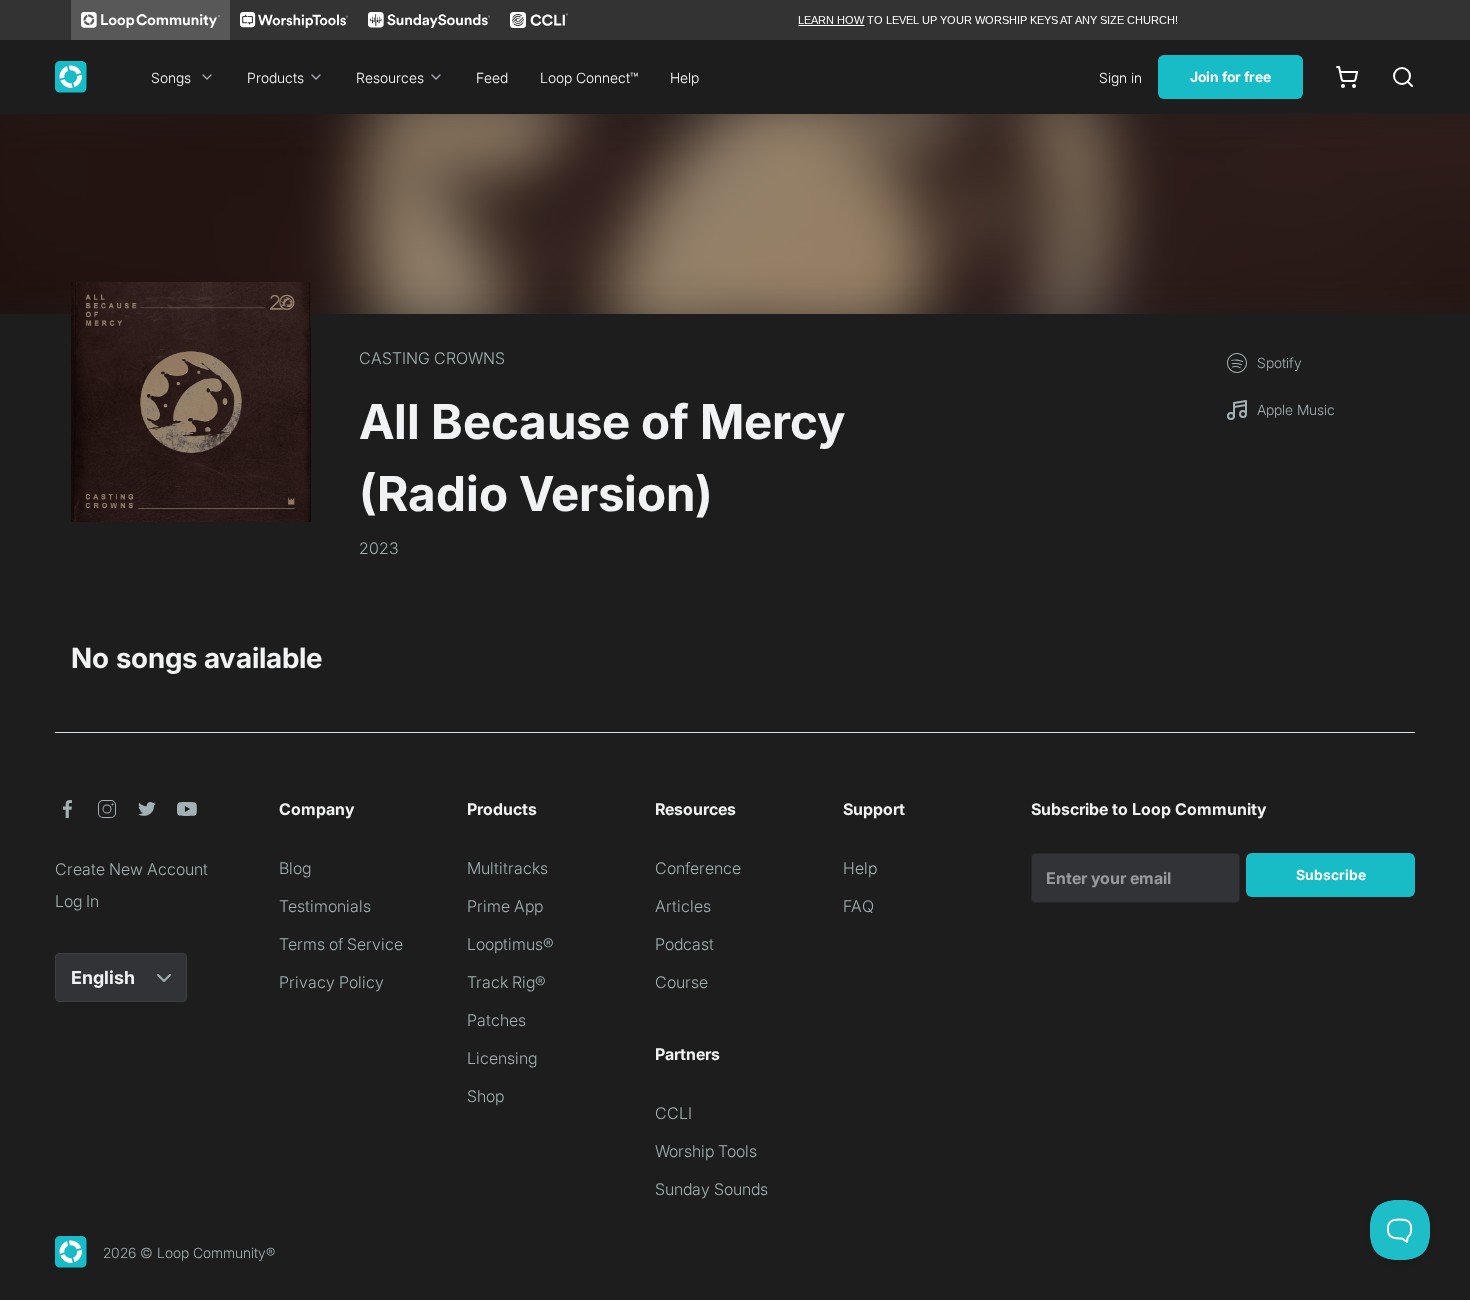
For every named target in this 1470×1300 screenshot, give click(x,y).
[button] (67, 809)
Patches (496, 1020)
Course (681, 982)
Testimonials (325, 906)
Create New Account (131, 869)
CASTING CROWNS (432, 358)
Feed (492, 77)
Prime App (505, 906)
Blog (295, 868)
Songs (171, 77)
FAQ (858, 906)
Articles (683, 906)
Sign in (1120, 77)
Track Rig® (506, 982)
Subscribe (1331, 874)
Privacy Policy (331, 982)
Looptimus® (510, 944)
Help (684, 77)
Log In (77, 901)
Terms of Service (341, 944)
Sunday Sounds (711, 1189)
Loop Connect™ (589, 77)
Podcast (684, 944)
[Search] (1403, 77)
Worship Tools (706, 1151)
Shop (485, 1096)
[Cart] (1347, 77)
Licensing (502, 1058)
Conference (698, 868)
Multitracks (507, 868)
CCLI (673, 1113)
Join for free (1230, 76)
